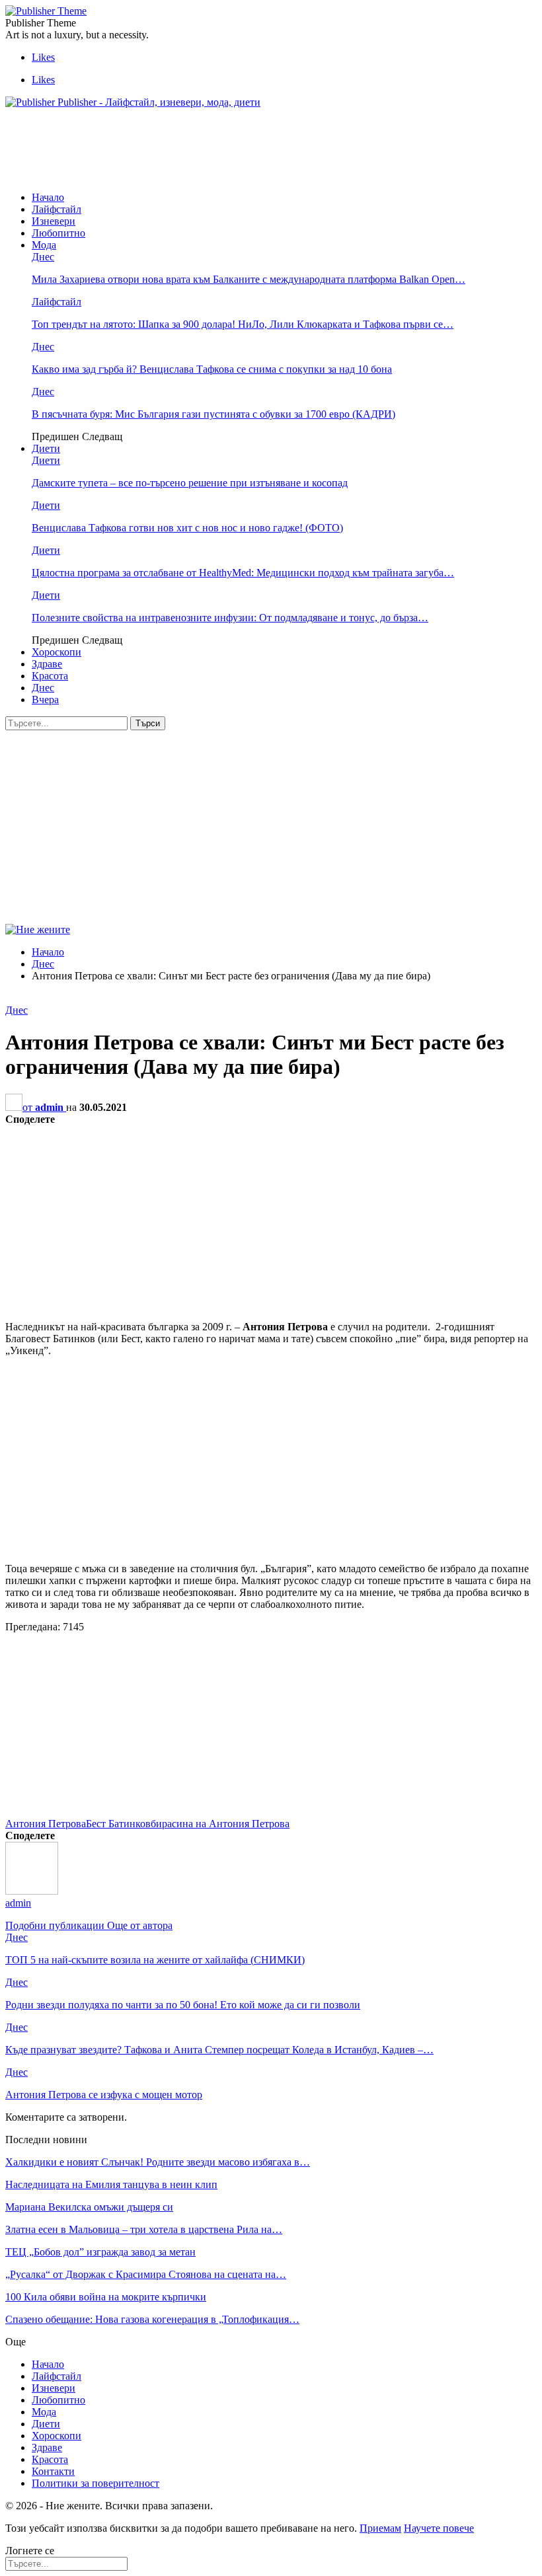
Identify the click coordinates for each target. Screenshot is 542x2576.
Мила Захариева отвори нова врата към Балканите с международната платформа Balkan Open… (249, 279)
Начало (48, 197)
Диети (46, 448)
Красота (50, 676)
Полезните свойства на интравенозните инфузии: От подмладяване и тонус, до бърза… (230, 618)
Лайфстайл (57, 209)
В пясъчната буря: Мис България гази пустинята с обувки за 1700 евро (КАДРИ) (213, 414)
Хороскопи (57, 652)
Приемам (380, 2528)
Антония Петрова (46, 1824)
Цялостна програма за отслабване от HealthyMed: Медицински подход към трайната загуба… (243, 573)
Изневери (54, 221)
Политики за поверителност (96, 2483)
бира (161, 1824)
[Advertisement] (246, 149)
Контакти (53, 2471)
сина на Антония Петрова (231, 1824)
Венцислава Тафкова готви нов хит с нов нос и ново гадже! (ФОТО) (187, 528)
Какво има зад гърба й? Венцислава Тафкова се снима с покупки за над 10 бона (212, 369)
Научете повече (439, 2528)
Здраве (47, 664)
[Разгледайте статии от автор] (32, 1891)
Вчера (45, 700)
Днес (43, 257)
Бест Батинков (118, 1824)
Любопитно (58, 233)
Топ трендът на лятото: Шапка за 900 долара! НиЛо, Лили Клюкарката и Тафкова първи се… (243, 324)
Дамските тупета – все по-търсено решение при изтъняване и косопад (190, 483)
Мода (44, 245)
